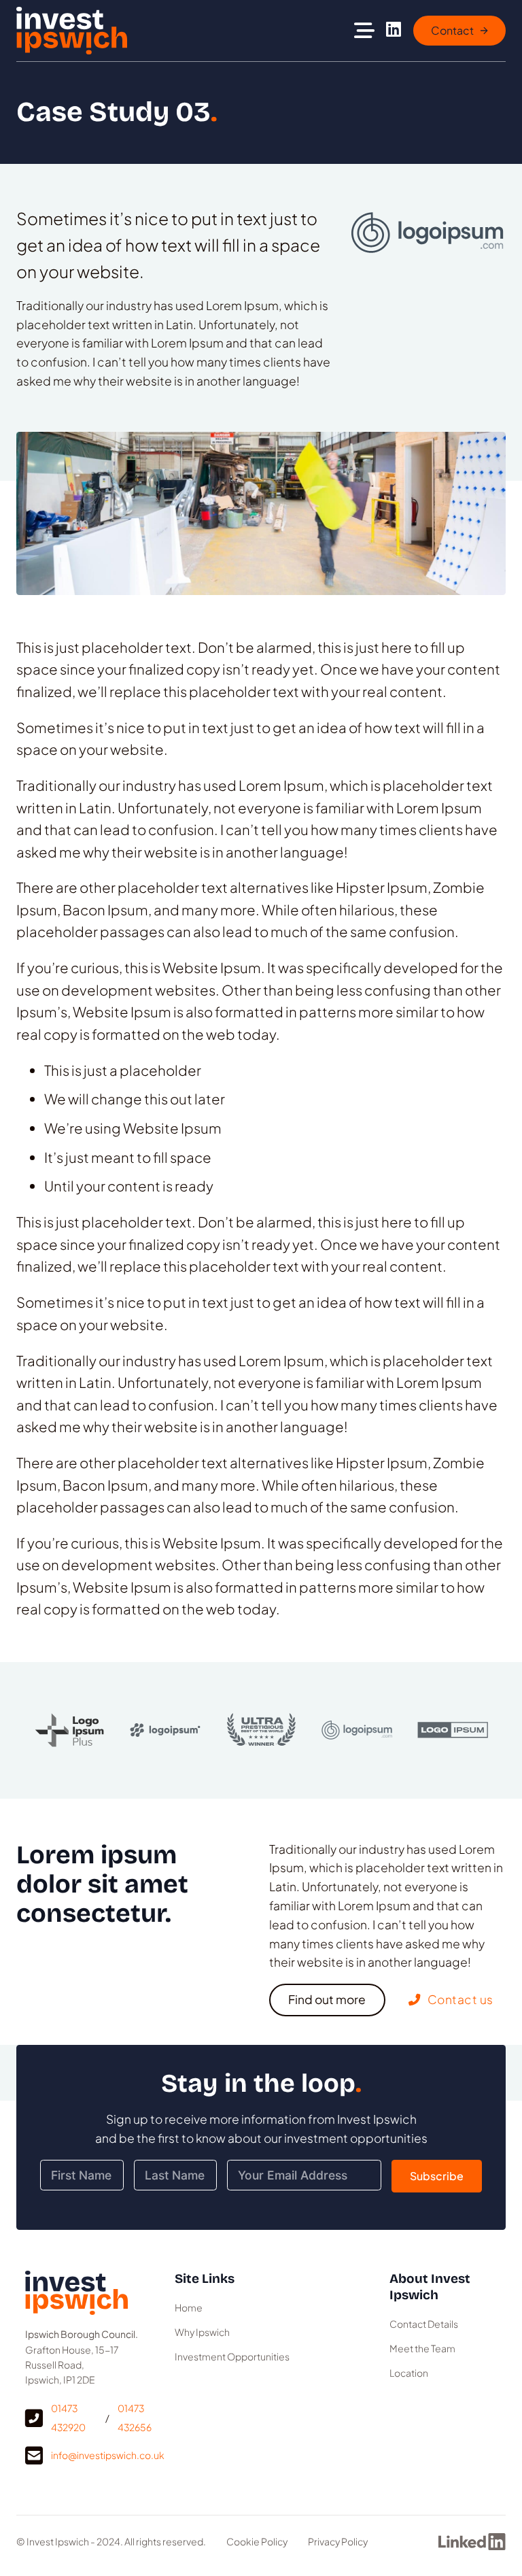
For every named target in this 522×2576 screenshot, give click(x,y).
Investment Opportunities (232, 2356)
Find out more (327, 1999)
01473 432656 (135, 2418)
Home (189, 2307)
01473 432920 (68, 2418)
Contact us (460, 1999)
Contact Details (424, 2324)
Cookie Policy (257, 2541)
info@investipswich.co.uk (108, 2455)
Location (409, 2373)
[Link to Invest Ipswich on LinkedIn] (394, 31)
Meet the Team (422, 2348)
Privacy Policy (338, 2541)
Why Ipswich (202, 2332)
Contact (452, 30)
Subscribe (437, 2176)
